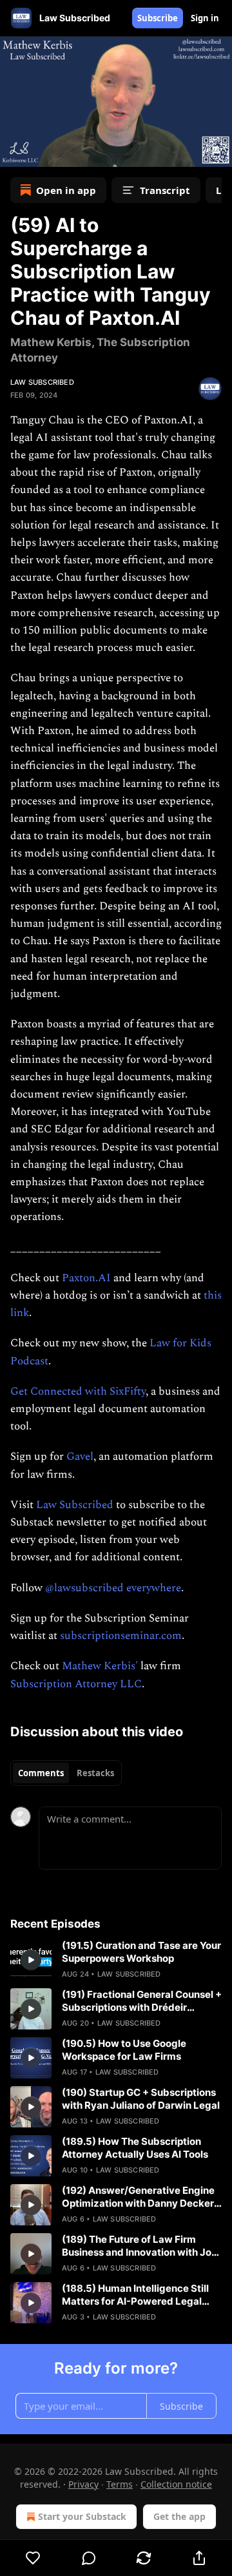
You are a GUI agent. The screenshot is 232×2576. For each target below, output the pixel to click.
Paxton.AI (86, 1278)
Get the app (179, 2516)
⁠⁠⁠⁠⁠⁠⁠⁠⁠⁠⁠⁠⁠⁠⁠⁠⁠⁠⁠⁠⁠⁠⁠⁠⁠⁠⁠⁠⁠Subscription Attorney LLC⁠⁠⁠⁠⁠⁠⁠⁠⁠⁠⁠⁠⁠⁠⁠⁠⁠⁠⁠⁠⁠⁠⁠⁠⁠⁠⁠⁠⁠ (76, 1684)
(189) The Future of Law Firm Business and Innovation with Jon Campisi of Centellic (140, 2246)
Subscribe (158, 18)
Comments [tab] (41, 1773)
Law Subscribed (42, 382)
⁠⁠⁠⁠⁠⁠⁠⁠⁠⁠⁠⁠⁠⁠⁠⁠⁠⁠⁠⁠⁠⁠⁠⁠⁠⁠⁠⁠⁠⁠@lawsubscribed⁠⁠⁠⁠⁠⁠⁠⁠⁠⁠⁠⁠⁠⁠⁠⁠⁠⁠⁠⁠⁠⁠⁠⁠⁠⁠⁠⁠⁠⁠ (84, 1588)
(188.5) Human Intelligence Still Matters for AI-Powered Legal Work (135, 2295)
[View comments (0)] (89, 2558)
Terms (120, 2484)
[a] (31, 1960)
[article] (116, 1960)
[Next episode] (43, 153)
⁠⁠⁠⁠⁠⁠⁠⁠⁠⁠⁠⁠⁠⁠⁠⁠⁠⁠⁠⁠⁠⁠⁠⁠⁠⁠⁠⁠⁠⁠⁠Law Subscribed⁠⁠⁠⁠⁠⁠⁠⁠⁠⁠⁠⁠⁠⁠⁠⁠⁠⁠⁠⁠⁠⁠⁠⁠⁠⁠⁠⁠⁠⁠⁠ (75, 1505)
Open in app (66, 190)
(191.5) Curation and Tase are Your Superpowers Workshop (141, 1952)
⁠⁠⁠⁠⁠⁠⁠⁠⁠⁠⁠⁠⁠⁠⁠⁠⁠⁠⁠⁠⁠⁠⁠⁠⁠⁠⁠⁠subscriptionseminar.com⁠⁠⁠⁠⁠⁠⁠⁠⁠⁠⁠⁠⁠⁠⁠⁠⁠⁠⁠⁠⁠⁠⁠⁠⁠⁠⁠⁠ (121, 1636)
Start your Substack (82, 2516)
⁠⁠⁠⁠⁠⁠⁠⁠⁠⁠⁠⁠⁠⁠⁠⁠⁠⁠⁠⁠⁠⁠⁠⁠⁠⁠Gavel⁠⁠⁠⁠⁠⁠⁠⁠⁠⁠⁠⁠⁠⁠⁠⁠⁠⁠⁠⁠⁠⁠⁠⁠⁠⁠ (80, 1457)
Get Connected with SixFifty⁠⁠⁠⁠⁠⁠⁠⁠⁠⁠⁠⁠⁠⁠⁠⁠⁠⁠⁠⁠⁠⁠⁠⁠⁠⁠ (78, 1391)
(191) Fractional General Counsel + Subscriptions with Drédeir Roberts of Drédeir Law (142, 2001)
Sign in (205, 18)
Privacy (83, 2484)
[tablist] (66, 1773)
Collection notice (176, 2484)
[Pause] (14, 153)
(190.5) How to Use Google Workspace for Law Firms (124, 2050)
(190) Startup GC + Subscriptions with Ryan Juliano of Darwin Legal (141, 2099)
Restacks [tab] (95, 1773)
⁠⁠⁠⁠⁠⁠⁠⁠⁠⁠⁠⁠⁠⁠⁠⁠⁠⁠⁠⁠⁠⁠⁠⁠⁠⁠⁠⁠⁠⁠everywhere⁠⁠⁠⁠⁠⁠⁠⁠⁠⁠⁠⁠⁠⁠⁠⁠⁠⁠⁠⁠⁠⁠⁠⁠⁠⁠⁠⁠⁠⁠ (154, 1588)
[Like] (33, 2558)
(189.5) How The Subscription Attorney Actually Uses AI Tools (135, 2148)
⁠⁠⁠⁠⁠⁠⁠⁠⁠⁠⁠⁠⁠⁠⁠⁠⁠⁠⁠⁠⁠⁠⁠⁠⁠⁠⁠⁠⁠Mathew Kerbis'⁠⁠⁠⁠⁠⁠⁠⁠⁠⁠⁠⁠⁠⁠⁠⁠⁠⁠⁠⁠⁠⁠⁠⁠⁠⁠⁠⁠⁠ (100, 1666)
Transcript (165, 190)
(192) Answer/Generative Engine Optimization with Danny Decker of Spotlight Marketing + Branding (141, 2197)
